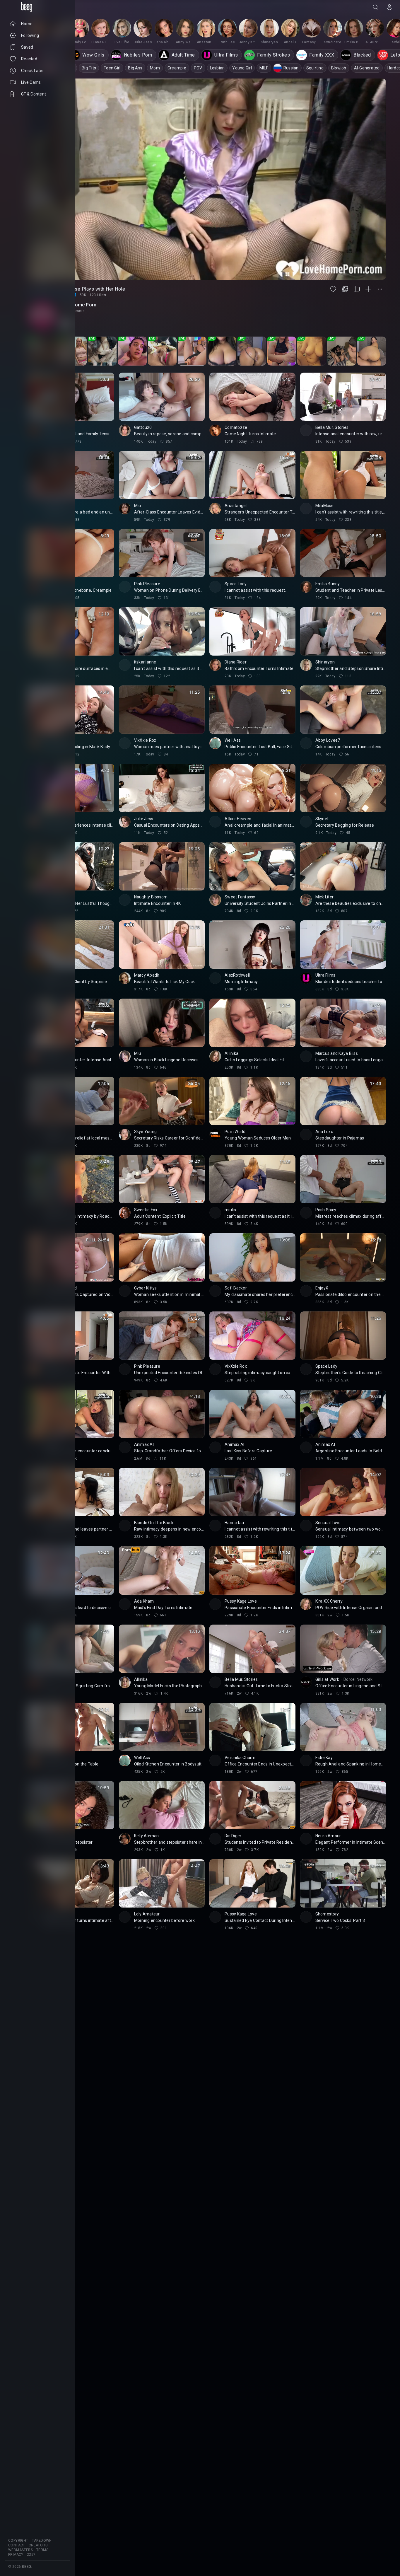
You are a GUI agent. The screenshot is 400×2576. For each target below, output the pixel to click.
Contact (17, 2545)
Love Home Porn (78, 305)
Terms (42, 2550)
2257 (31, 2555)
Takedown (42, 2541)
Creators (38, 2545)
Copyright (18, 2541)
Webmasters (20, 2550)
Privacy (16, 2555)
